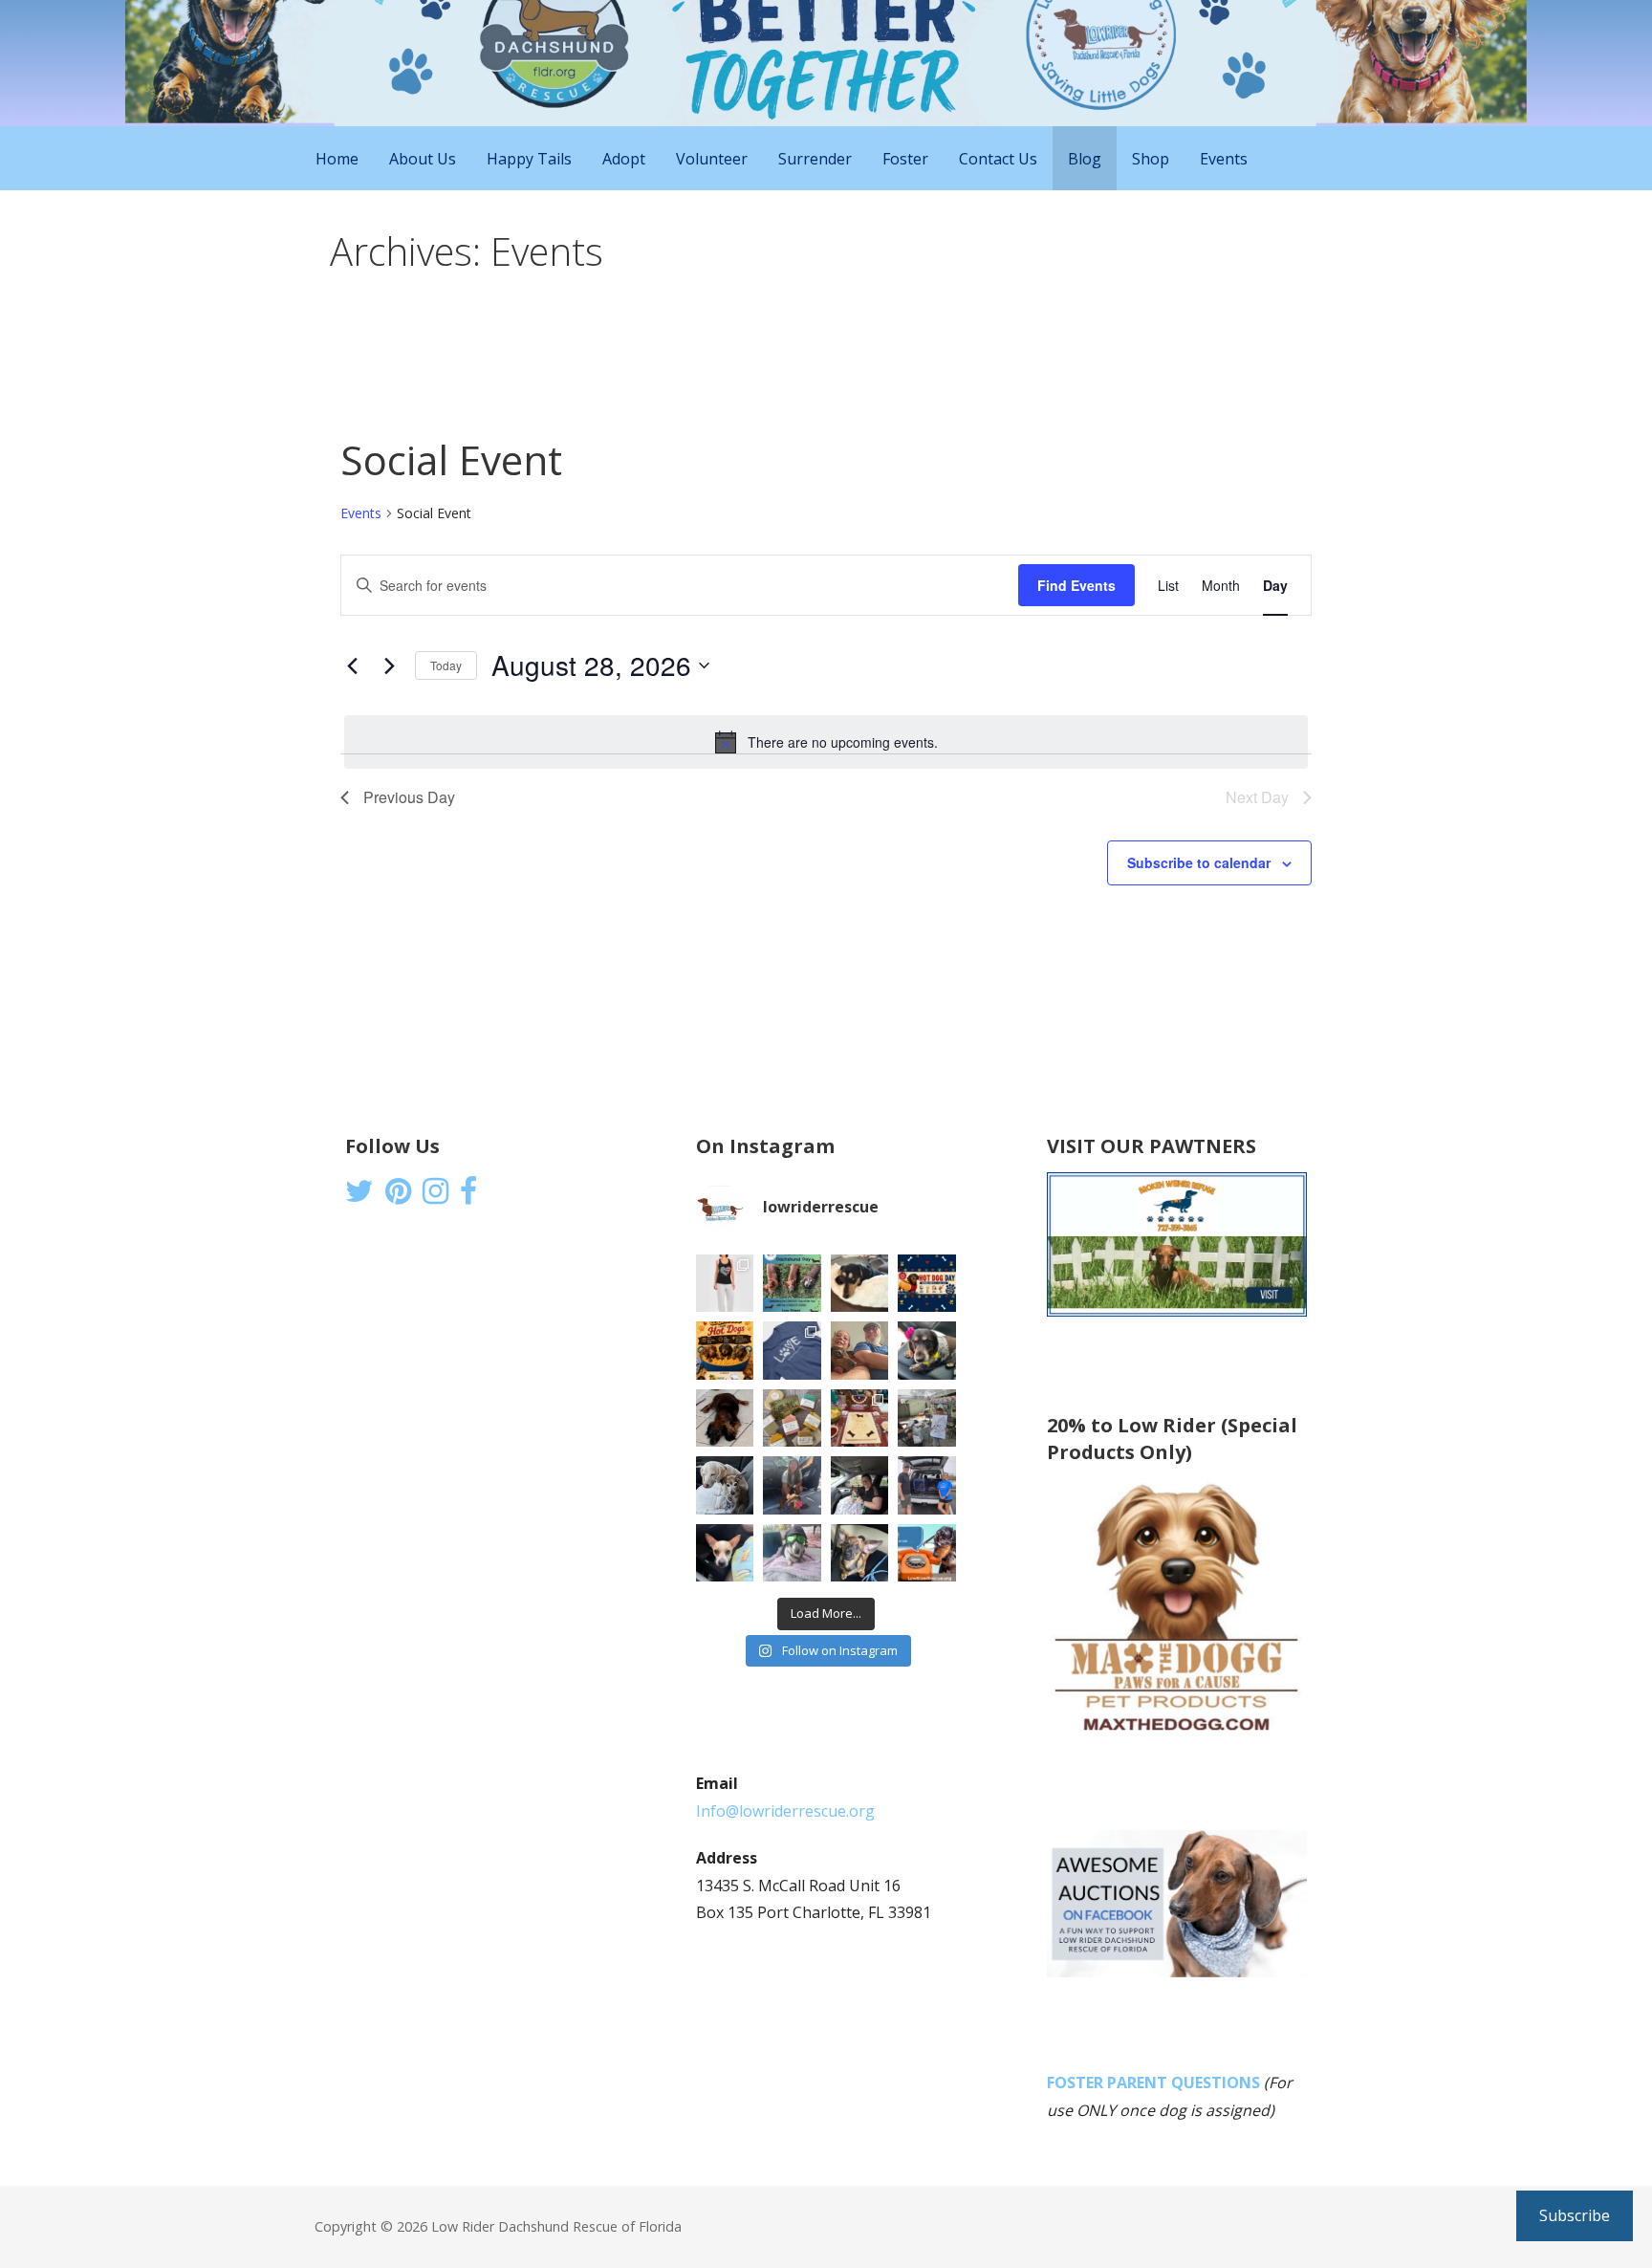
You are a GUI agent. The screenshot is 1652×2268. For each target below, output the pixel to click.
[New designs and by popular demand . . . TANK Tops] (725, 1284)
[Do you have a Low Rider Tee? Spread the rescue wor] (792, 1351)
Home (337, 159)
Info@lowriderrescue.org (785, 1811)
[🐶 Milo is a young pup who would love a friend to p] (860, 1553)
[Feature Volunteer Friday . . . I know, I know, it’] (927, 1485)
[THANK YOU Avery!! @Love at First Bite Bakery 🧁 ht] (860, 1418)
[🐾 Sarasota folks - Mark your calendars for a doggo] (927, 1284)
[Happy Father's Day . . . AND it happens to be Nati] (792, 1284)
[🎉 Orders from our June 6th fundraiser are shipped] (792, 1418)
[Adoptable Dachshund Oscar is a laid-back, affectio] (860, 1284)
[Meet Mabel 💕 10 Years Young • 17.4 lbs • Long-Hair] (927, 1351)
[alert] (826, 742)
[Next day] (389, 665)
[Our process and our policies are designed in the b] (792, 1553)
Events (1224, 159)
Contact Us (998, 159)
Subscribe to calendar (1199, 862)
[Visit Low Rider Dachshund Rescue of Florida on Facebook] (468, 1196)
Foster (905, 159)
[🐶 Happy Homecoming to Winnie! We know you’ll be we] (792, 1485)
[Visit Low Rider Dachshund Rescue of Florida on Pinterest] (398, 1196)
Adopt (624, 159)
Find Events (1076, 585)
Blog (1085, 159)
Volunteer (712, 159)
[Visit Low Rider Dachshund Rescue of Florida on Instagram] (435, 1196)
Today (446, 665)
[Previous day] (352, 665)
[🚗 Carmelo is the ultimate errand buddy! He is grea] (725, 1485)
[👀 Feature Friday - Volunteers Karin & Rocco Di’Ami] (860, 1351)
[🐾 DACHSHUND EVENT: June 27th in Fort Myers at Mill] (725, 1351)
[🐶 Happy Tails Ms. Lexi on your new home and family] (860, 1485)
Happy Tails (529, 159)
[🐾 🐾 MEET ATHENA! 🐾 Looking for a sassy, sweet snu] (725, 1418)
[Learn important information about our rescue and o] (927, 1553)
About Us (423, 159)
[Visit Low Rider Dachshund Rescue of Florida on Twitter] (359, 1196)
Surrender (815, 159)
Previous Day (409, 797)
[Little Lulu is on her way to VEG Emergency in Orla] (725, 1553)
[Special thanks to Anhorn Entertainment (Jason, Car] (927, 1418)
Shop (1151, 159)
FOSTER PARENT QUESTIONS (1153, 2083)
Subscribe (1575, 2215)
